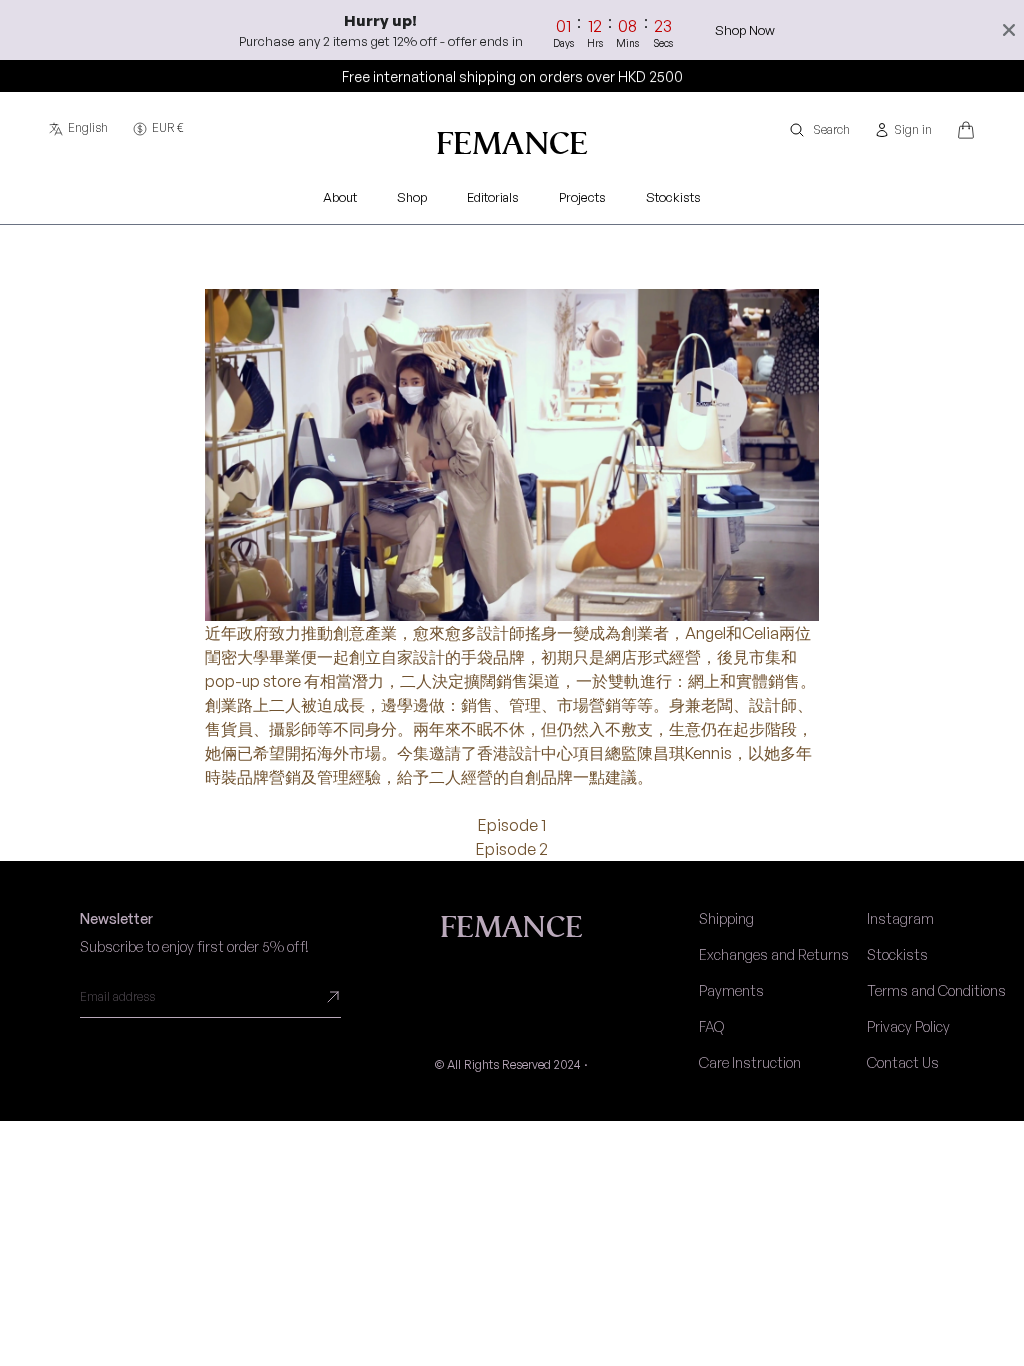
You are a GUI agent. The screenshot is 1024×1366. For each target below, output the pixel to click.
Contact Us (903, 1062)
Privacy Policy (908, 1026)
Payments (731, 990)
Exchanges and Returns (774, 954)
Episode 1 (512, 825)
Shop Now (745, 30)
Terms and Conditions (936, 990)
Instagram (900, 918)
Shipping (726, 918)
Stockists (897, 954)
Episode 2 (512, 849)
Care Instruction (750, 1062)
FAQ (711, 1026)
